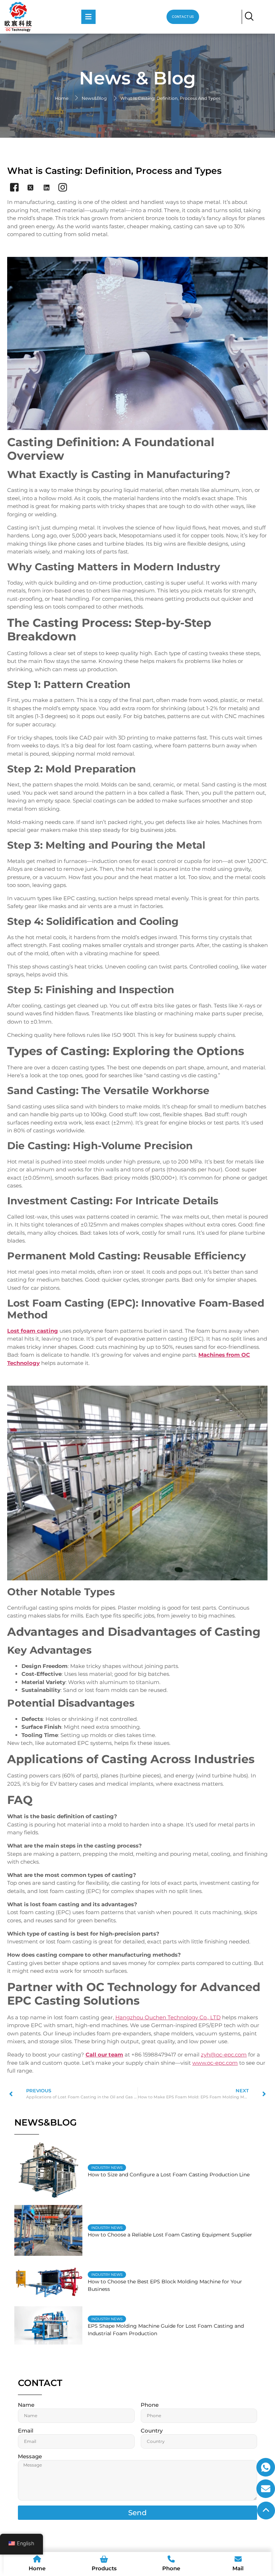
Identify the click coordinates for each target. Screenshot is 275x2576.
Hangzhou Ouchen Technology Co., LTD (168, 2017)
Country (152, 2431)
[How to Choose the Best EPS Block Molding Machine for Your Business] (48, 2281)
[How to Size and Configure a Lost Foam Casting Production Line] (48, 2171)
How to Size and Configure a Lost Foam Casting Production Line (169, 2175)
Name (26, 2405)
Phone (150, 2405)
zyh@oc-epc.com (224, 2055)
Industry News (107, 2168)
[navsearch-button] (249, 17)
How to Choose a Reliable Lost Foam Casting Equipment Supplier (170, 2235)
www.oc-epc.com (215, 2063)
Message (30, 2457)
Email (26, 2431)
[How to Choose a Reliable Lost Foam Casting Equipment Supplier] (48, 2231)
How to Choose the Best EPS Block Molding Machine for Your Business (165, 2285)
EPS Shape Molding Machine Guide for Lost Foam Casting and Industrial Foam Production (166, 2330)
